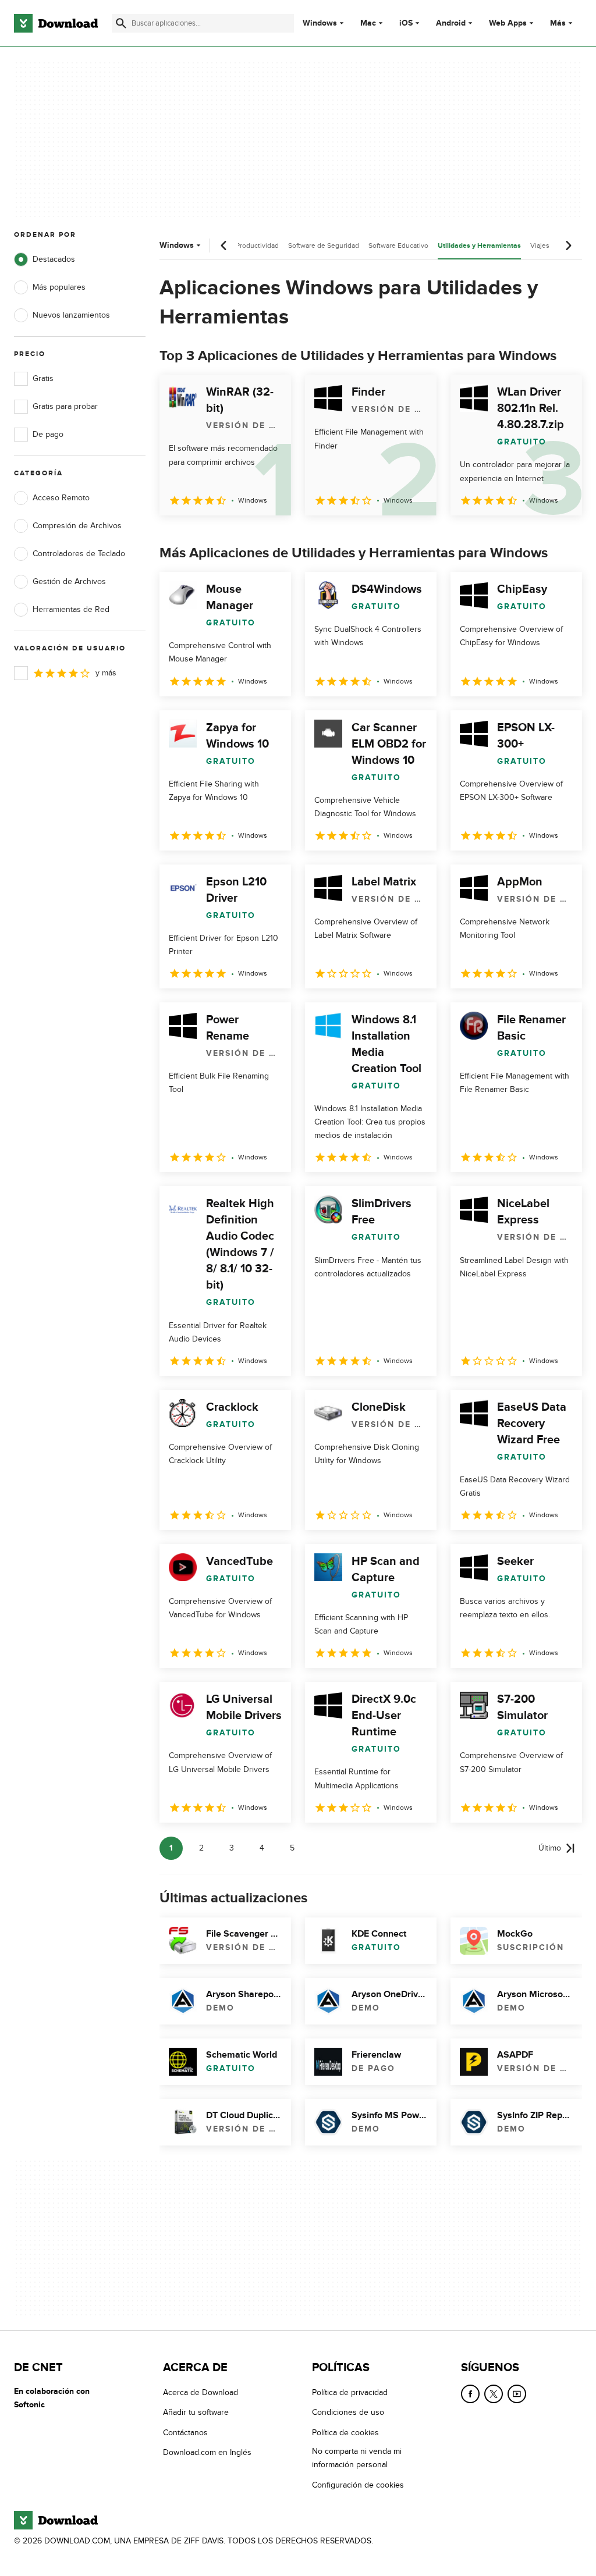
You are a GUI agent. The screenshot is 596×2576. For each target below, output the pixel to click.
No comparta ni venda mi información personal (357, 2458)
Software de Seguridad (324, 245)
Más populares (59, 287)
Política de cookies (345, 2433)
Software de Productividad (238, 245)
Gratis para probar (65, 406)
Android (451, 23)
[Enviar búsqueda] (121, 23)
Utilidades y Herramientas (479, 246)
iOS (406, 23)
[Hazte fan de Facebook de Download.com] (470, 2394)
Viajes (540, 245)
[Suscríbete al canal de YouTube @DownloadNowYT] (517, 2394)
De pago (48, 434)
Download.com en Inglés (207, 2452)
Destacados (54, 259)
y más (106, 673)
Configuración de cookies (358, 2485)
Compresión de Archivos (77, 526)
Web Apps (508, 23)
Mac (368, 23)
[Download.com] (56, 23)
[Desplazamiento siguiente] (568, 245)
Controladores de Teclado (79, 554)
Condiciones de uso (348, 2413)
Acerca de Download (201, 2392)
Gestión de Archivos (69, 581)
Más (558, 23)
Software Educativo (398, 245)
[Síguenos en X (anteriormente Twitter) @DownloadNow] (494, 2394)
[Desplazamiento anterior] (224, 245)
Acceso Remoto (61, 498)
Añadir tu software (196, 2413)
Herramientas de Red (71, 609)
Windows (320, 23)
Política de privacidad (350, 2392)
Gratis (43, 378)
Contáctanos (185, 2433)
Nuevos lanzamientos (71, 315)
